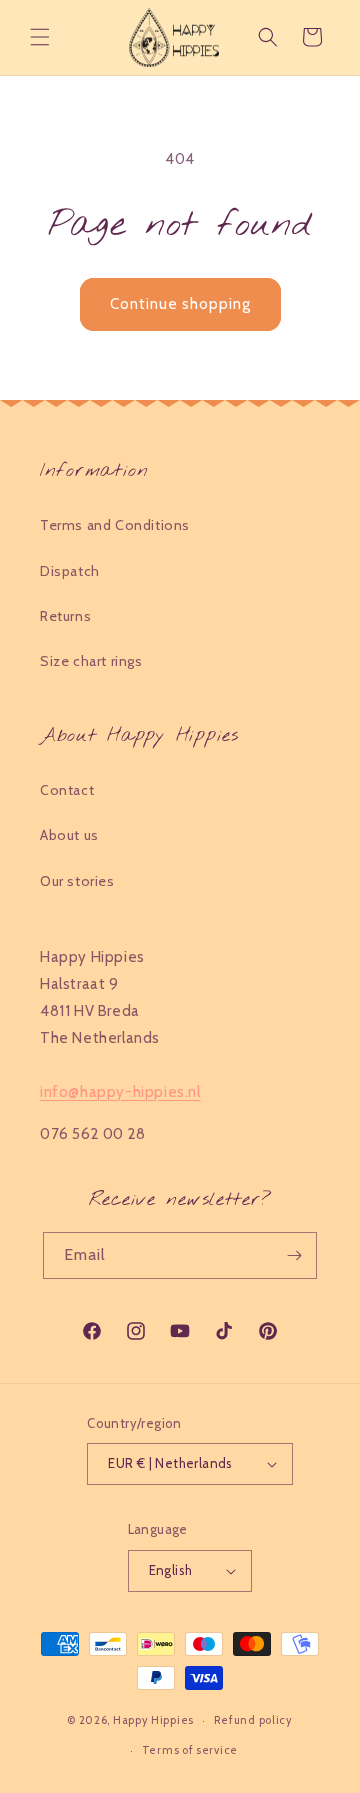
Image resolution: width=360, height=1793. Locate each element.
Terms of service (190, 1750)
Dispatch (70, 571)
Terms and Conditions (115, 525)
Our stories (77, 881)
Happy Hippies (153, 1720)
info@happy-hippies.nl (120, 1092)
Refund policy (253, 1720)
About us (69, 835)
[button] (40, 37)
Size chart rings (91, 661)
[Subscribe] (294, 1255)
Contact (67, 790)
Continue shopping (180, 304)
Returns (65, 616)
